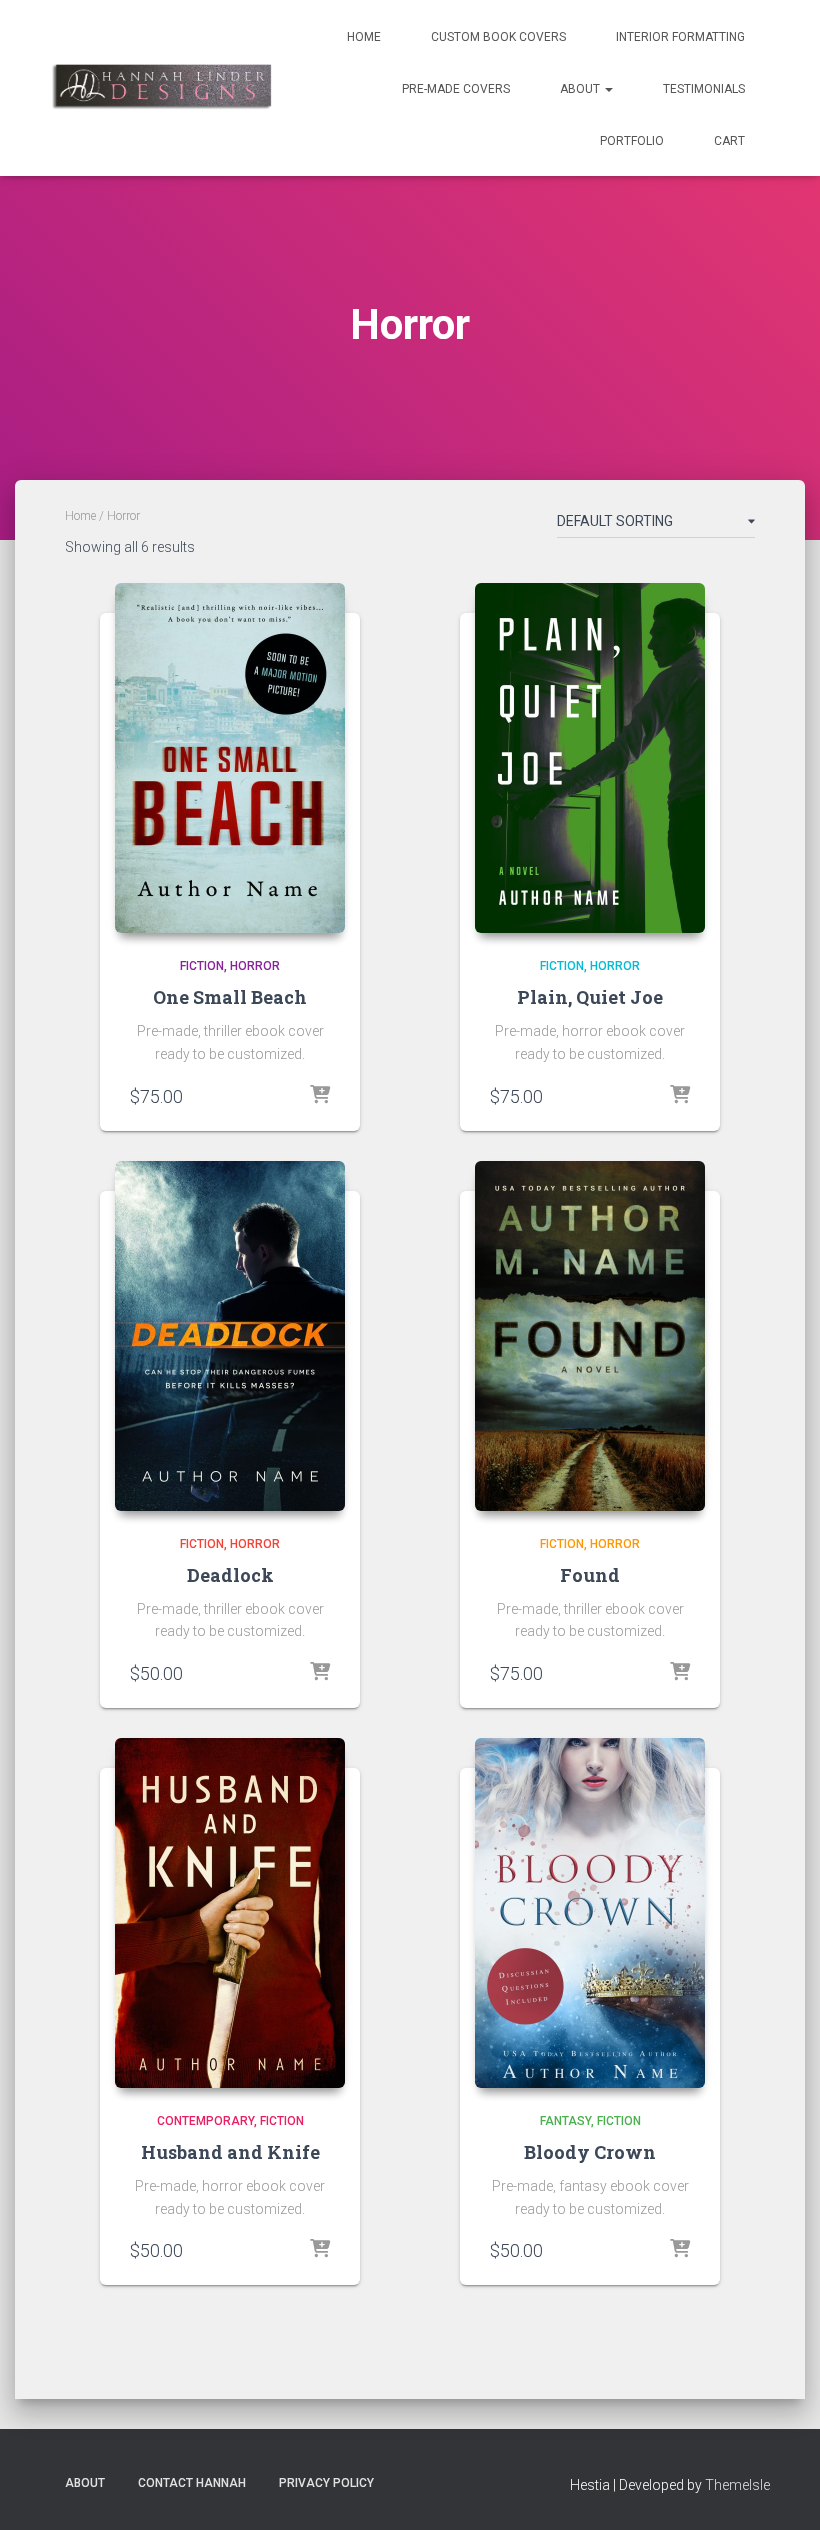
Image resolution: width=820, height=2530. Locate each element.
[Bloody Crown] (590, 1913)
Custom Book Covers (498, 37)
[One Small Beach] (230, 758)
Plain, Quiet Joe (590, 997)
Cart (729, 141)
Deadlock (230, 1575)
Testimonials (704, 89)
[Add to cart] (320, 1096)
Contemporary (205, 2121)
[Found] (590, 1336)
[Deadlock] (230, 1336)
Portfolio (632, 141)
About (581, 89)
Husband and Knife (230, 2152)
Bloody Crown (590, 2152)
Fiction (202, 966)
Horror (255, 966)
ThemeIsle (737, 2485)
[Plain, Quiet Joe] (590, 758)
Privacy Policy (326, 2483)
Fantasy (565, 2121)
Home (364, 37)
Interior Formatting (680, 37)
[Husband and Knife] (230, 1913)
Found (590, 1575)
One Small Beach (230, 997)
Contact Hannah (192, 2483)
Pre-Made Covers (456, 89)
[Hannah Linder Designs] (161, 88)
